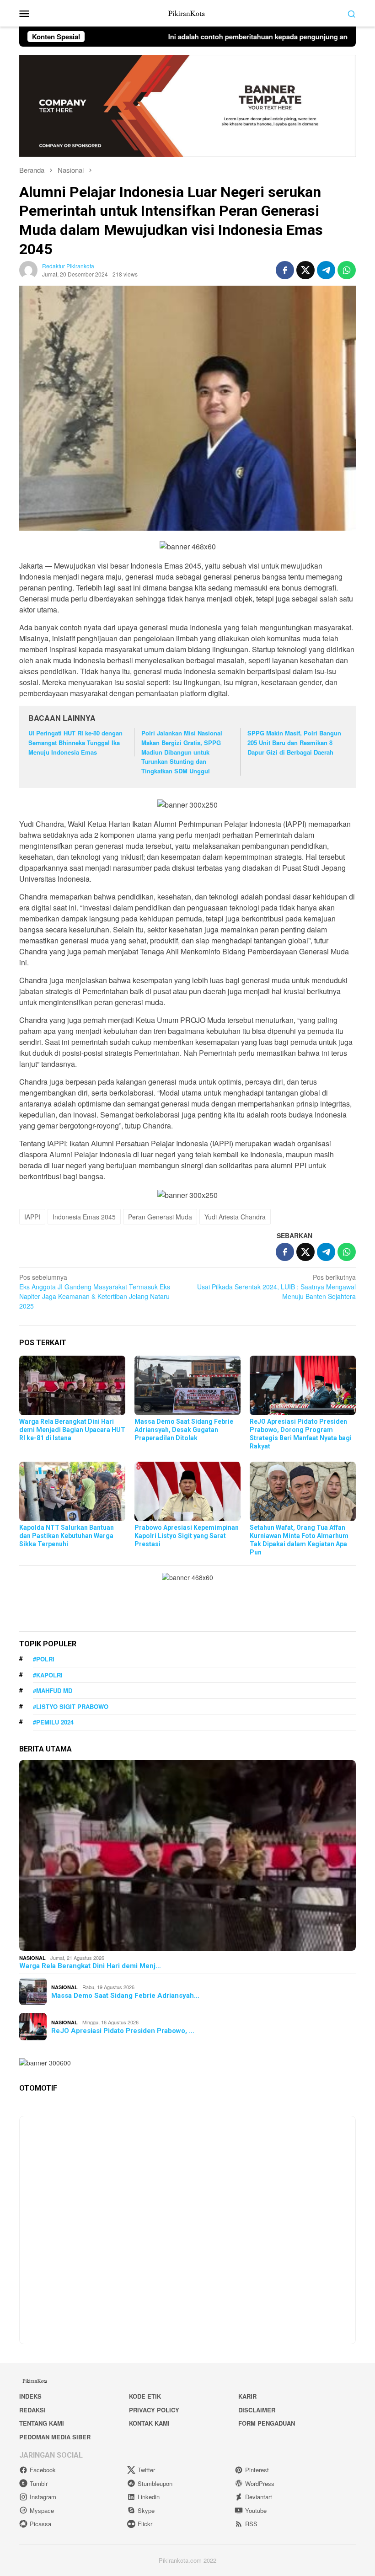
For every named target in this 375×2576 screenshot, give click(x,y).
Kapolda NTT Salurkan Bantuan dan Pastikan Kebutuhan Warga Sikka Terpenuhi (67, 1536)
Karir (247, 2396)
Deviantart (259, 2497)
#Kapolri (48, 1675)
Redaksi (32, 2410)
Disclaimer (257, 2410)
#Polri (44, 1659)
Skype (146, 2510)
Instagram (43, 2497)
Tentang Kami (42, 2423)
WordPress (260, 2483)
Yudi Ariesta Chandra (235, 1217)
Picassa (40, 2524)
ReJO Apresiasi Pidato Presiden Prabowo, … (123, 2031)
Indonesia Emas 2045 (84, 1217)
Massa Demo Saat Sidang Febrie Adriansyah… (125, 1996)
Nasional (32, 1958)
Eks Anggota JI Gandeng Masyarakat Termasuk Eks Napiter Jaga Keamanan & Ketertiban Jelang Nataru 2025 (95, 1291)
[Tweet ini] (305, 270)
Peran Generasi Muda (160, 1217)
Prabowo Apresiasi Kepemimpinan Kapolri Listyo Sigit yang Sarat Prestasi (187, 1536)
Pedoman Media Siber (55, 2437)
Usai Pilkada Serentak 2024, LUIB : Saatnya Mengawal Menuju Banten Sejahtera (276, 1287)
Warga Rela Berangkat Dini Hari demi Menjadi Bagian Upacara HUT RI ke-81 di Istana (72, 1430)
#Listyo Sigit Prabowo (71, 1706)
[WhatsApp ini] (347, 270)
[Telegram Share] (326, 270)
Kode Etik (145, 2396)
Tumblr (39, 2483)
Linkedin (149, 2497)
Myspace (42, 2510)
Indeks (30, 2396)
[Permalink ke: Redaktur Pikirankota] (28, 269)
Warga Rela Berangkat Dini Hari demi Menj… (90, 1966)
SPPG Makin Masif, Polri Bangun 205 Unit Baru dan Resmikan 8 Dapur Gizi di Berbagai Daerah (294, 742)
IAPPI (32, 1217)
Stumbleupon (155, 2483)
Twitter (146, 2470)
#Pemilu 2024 (53, 1722)
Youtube (256, 2510)
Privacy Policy (154, 2410)
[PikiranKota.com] (187, 12)
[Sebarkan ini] (285, 270)
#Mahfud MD (53, 1690)
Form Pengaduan (267, 2423)
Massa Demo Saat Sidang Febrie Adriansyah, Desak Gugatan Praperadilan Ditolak (184, 1430)
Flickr (145, 2524)
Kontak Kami (149, 2423)
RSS (251, 2524)
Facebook (43, 2470)
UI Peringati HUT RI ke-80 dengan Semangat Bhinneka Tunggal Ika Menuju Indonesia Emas (75, 742)
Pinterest (257, 2470)
